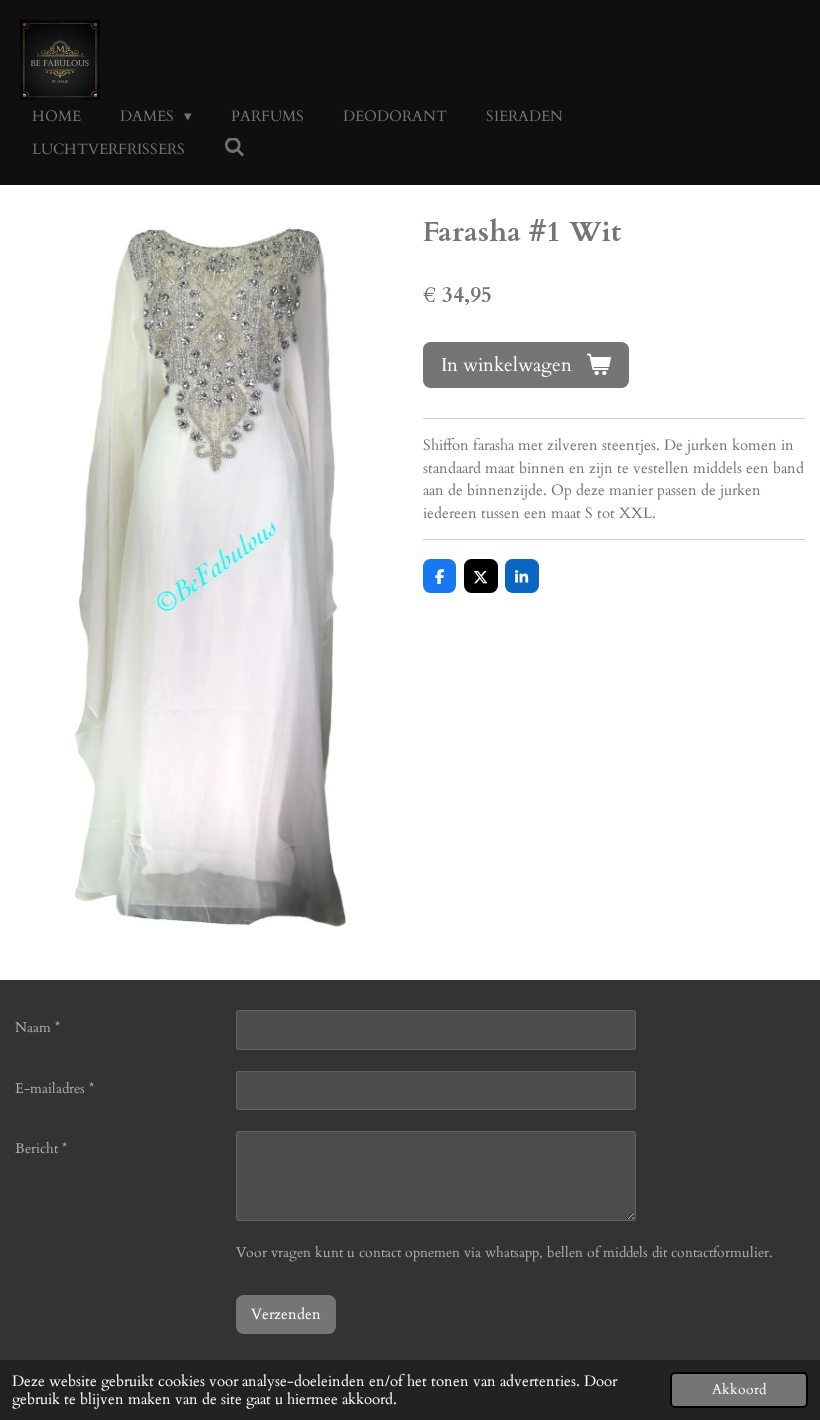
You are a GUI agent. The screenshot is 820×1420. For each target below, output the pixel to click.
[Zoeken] (234, 148)
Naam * (37, 1027)
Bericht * (41, 1148)
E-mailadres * (54, 1088)
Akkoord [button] (739, 1390)
